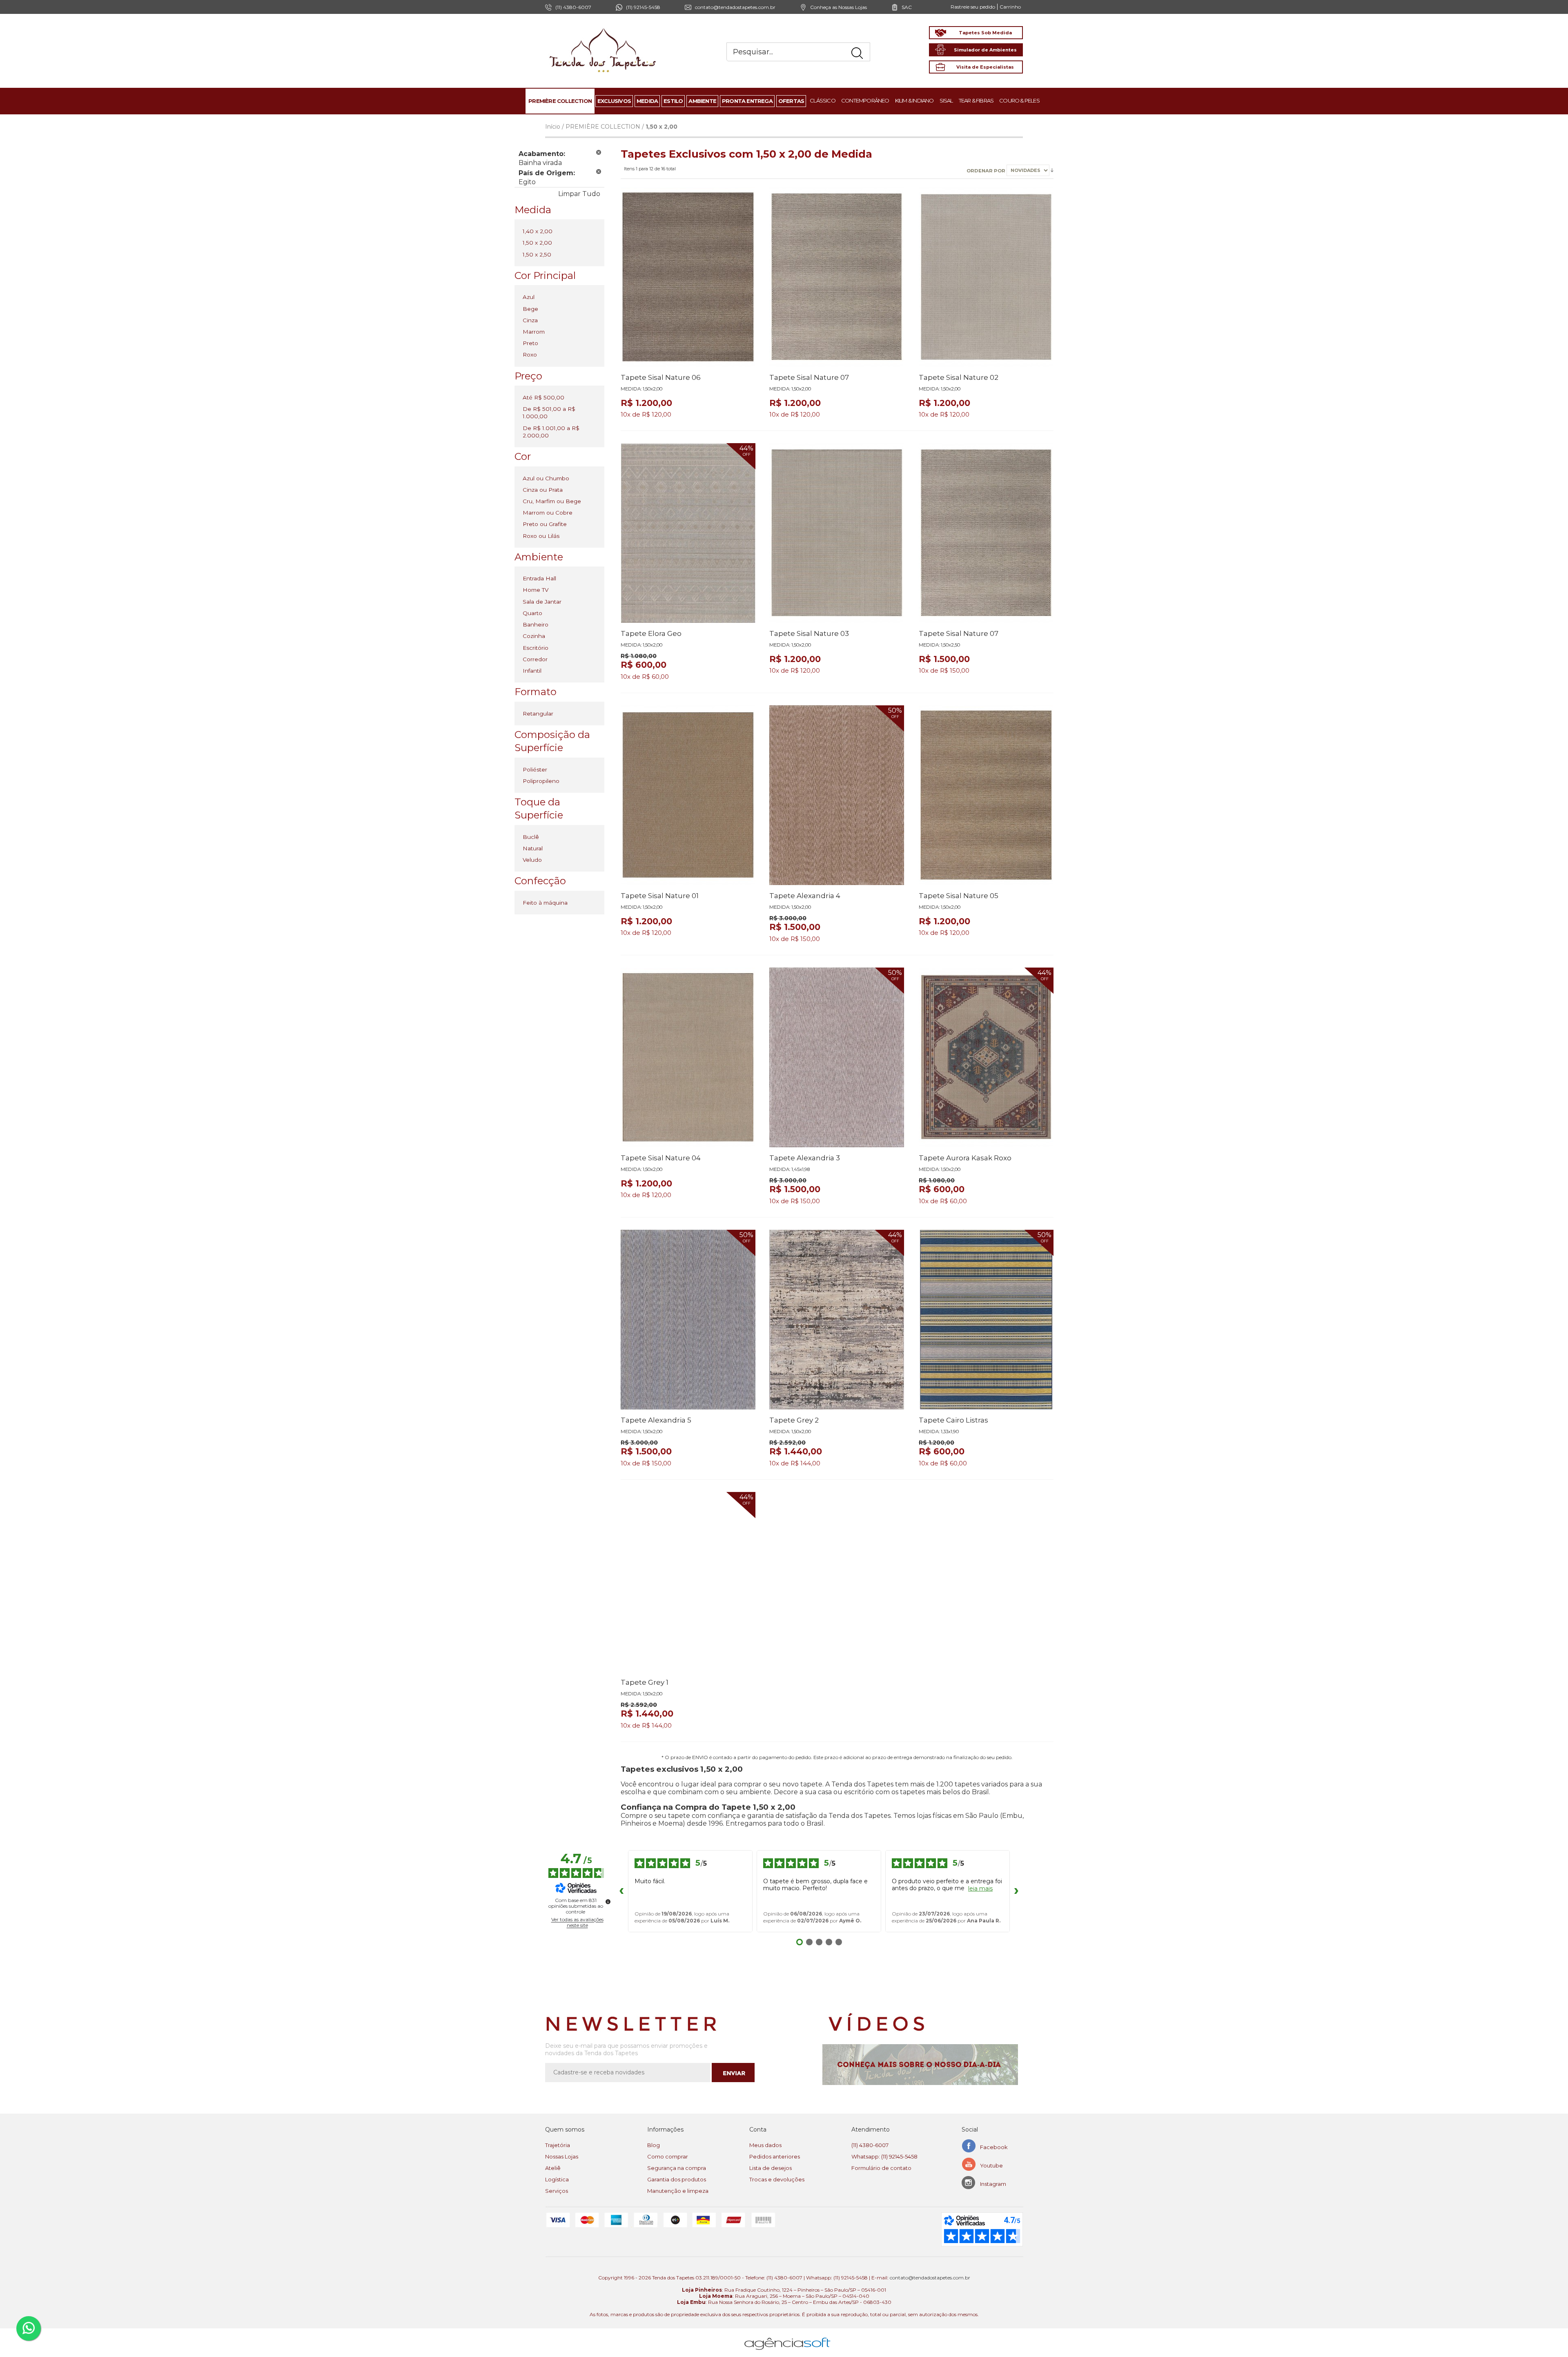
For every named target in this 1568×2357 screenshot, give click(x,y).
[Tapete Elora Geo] (688, 533)
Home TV (536, 590)
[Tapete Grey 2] (837, 1320)
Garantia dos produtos (677, 2179)
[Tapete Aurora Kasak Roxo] (986, 1057)
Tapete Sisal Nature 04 (661, 1158)
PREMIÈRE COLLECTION (603, 127)
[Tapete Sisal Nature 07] (837, 277)
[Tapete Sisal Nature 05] (986, 795)
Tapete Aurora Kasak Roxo (965, 1158)
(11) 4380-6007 (870, 2145)
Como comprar (668, 2156)
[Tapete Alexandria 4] (837, 795)
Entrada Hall (539, 578)
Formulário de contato (881, 2168)
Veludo (532, 860)
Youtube (991, 2165)
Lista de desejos (771, 2168)
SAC (907, 7)
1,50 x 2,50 (537, 254)
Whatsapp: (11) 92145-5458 (884, 2156)
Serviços (557, 2191)
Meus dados (765, 2145)
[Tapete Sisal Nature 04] (688, 1057)
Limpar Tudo (579, 194)
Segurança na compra (677, 2168)
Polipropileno (541, 781)
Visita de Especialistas (985, 67)
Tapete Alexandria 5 (656, 1420)
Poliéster (535, 769)
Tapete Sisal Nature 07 (809, 377)
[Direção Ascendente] (1052, 170)
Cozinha (534, 636)
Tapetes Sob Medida (985, 33)
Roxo (530, 355)
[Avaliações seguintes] (1016, 1891)
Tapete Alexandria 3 (805, 1158)
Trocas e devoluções (777, 2179)
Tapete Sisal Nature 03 (809, 633)
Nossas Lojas (562, 2156)
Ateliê (553, 2168)
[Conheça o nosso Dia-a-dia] (923, 2065)
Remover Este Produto (599, 152)
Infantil (532, 671)
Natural (533, 848)
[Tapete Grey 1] (688, 1582)
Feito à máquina (545, 903)
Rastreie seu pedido (973, 7)
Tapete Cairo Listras (953, 1420)
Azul (529, 297)
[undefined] (608, 1902)
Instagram (993, 2184)
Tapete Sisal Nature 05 (959, 896)
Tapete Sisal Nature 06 (661, 377)
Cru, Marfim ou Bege (552, 501)
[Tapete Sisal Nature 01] (688, 795)
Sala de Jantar (542, 602)
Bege (530, 309)
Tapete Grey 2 (794, 1420)
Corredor (535, 659)
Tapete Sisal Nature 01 (660, 896)
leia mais (980, 1889)
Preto (530, 343)
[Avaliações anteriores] (621, 1891)
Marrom (534, 332)
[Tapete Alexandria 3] (837, 1057)
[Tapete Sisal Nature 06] (688, 277)
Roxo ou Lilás (541, 536)
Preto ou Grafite (545, 524)
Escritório (536, 648)
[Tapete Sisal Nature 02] (986, 277)
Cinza (530, 320)
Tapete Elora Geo (651, 633)
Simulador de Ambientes (985, 50)
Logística (557, 2179)
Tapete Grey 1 (645, 1682)
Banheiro (536, 624)
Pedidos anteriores (775, 2156)
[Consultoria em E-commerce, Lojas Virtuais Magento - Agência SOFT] (787, 2337)
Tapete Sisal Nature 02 (959, 377)
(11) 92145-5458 (643, 7)
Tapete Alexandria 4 (805, 896)
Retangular (538, 714)
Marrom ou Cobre (548, 513)
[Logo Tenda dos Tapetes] (603, 28)
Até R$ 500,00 (543, 397)
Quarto (532, 613)
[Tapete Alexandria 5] (688, 1320)
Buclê (531, 837)
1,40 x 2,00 (538, 231)
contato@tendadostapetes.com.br (735, 7)
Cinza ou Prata (543, 490)
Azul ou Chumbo (546, 478)
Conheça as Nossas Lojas (839, 7)
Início (553, 127)
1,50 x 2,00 (537, 243)
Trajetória (558, 2145)
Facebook (994, 2147)
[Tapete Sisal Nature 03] (837, 533)
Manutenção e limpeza (678, 2191)
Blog (654, 2145)
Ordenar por (987, 170)
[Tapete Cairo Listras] (986, 1320)
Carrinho (1010, 7)
